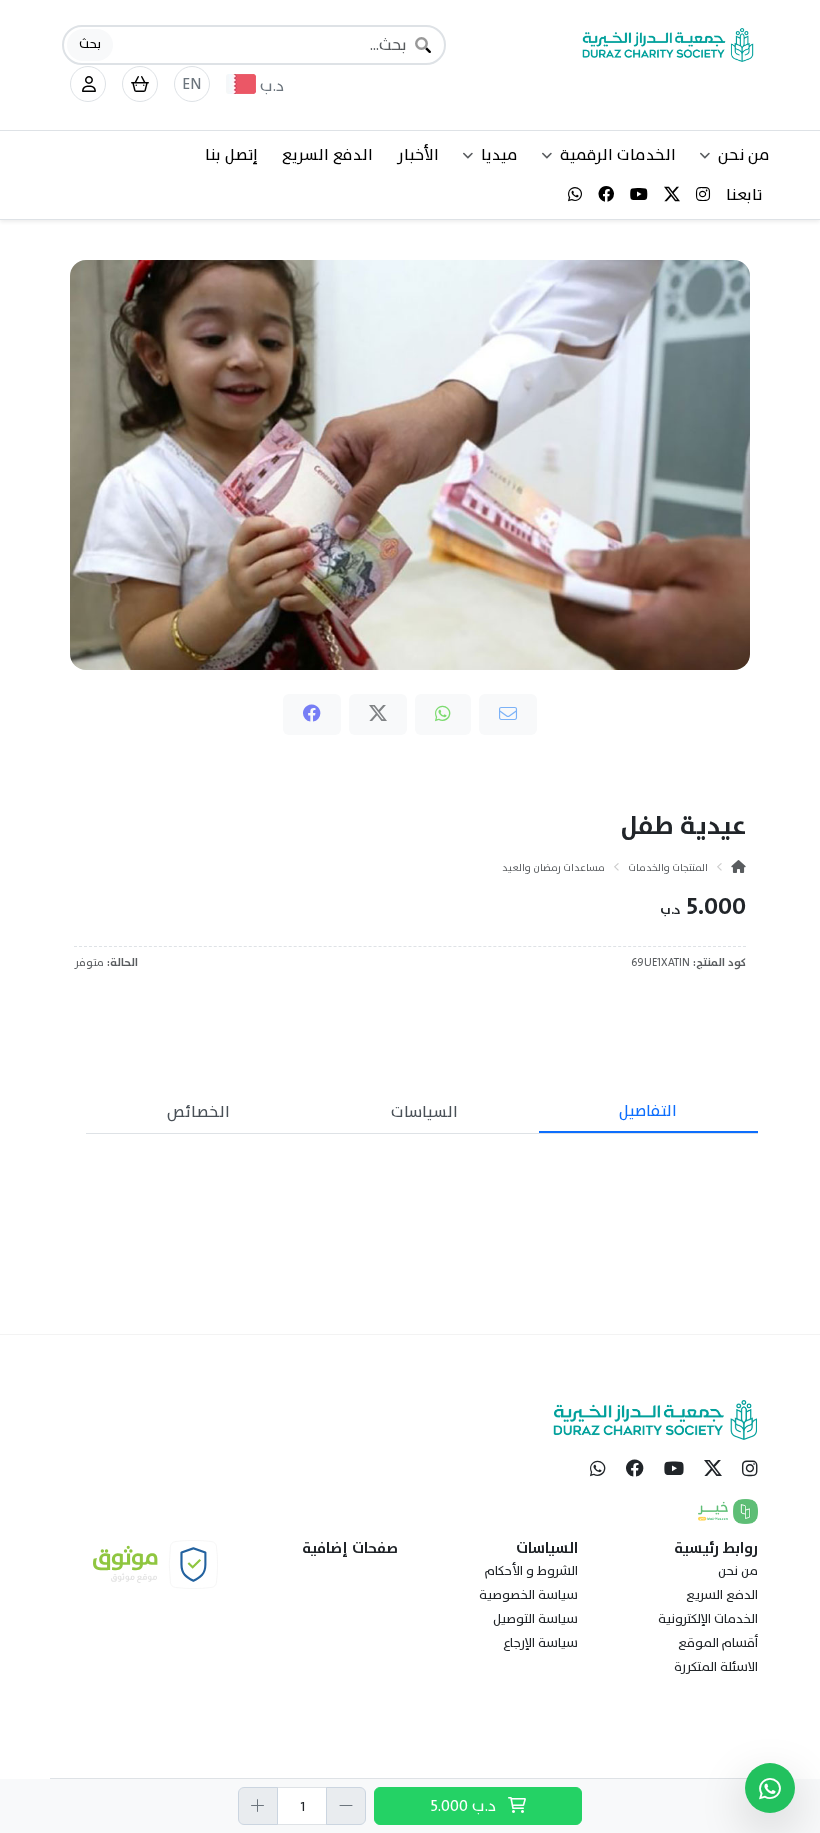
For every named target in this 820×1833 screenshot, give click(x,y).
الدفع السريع (327, 155)
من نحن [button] (744, 155)
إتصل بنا (231, 155)
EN (192, 84)
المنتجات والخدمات (668, 867)
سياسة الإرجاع (540, 1643)
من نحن (738, 1571)
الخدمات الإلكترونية (708, 1619)
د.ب (465, 1806)
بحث (90, 44)
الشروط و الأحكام (531, 1571)
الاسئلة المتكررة (716, 1667)
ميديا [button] (499, 155)
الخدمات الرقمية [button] (618, 155)
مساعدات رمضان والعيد (553, 867)
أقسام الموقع (718, 1643)
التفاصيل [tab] (648, 1111)
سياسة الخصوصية (528, 1595)
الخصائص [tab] (198, 1112)
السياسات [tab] (424, 1112)
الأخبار (418, 155)
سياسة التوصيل (535, 1619)
